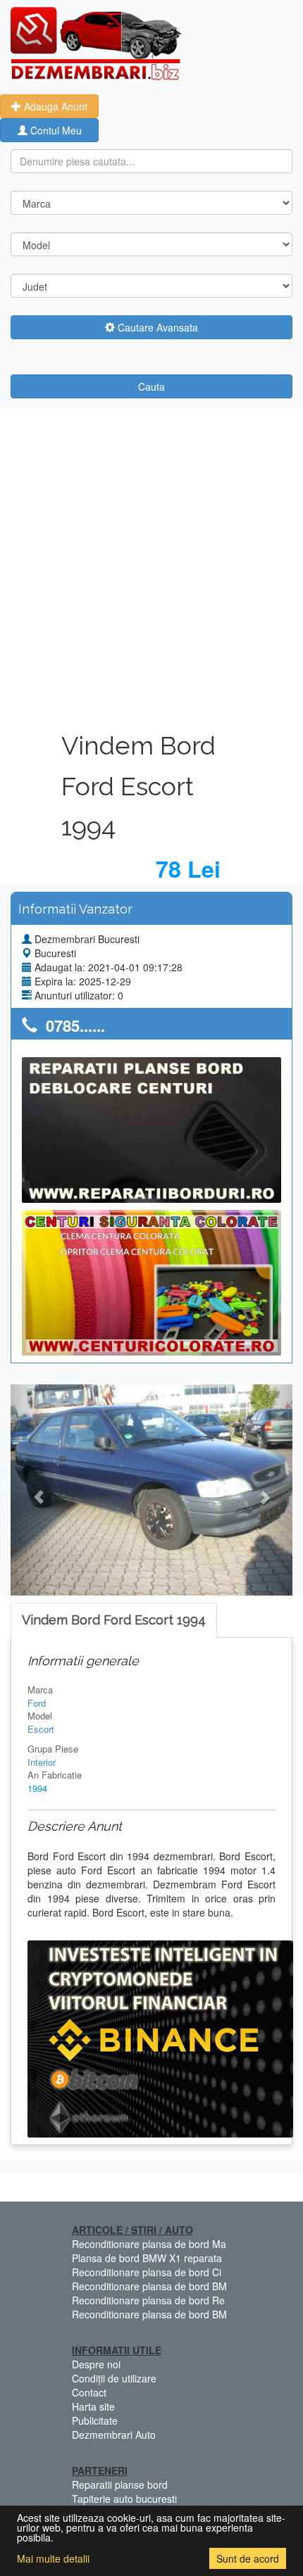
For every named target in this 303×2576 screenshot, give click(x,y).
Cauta (151, 386)
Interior (42, 1762)
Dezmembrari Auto (114, 2435)
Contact (89, 2392)
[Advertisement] (151, 567)
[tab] (114, 1621)
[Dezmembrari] (96, 42)
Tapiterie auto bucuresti (124, 2499)
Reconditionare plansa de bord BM (149, 2286)
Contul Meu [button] (55, 130)
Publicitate (95, 2420)
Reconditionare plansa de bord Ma (149, 2244)
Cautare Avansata (156, 327)
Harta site (93, 2406)
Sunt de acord (248, 2558)
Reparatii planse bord (120, 2485)
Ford (37, 1703)
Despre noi (96, 2364)
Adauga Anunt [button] (54, 106)
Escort (41, 1729)
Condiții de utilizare (114, 2378)
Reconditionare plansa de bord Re (148, 2300)
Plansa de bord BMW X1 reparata (147, 2258)
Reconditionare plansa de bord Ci (147, 2272)
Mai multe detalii (53, 2558)
